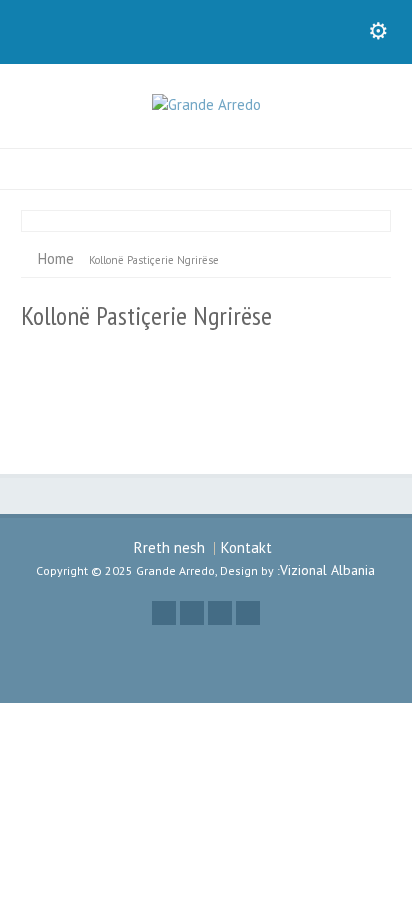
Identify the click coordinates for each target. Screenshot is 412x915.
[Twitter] (164, 613)
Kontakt (246, 547)
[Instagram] (248, 613)
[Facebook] (192, 613)
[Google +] (220, 613)
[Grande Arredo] (206, 104)
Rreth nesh (169, 547)
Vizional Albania (327, 570)
